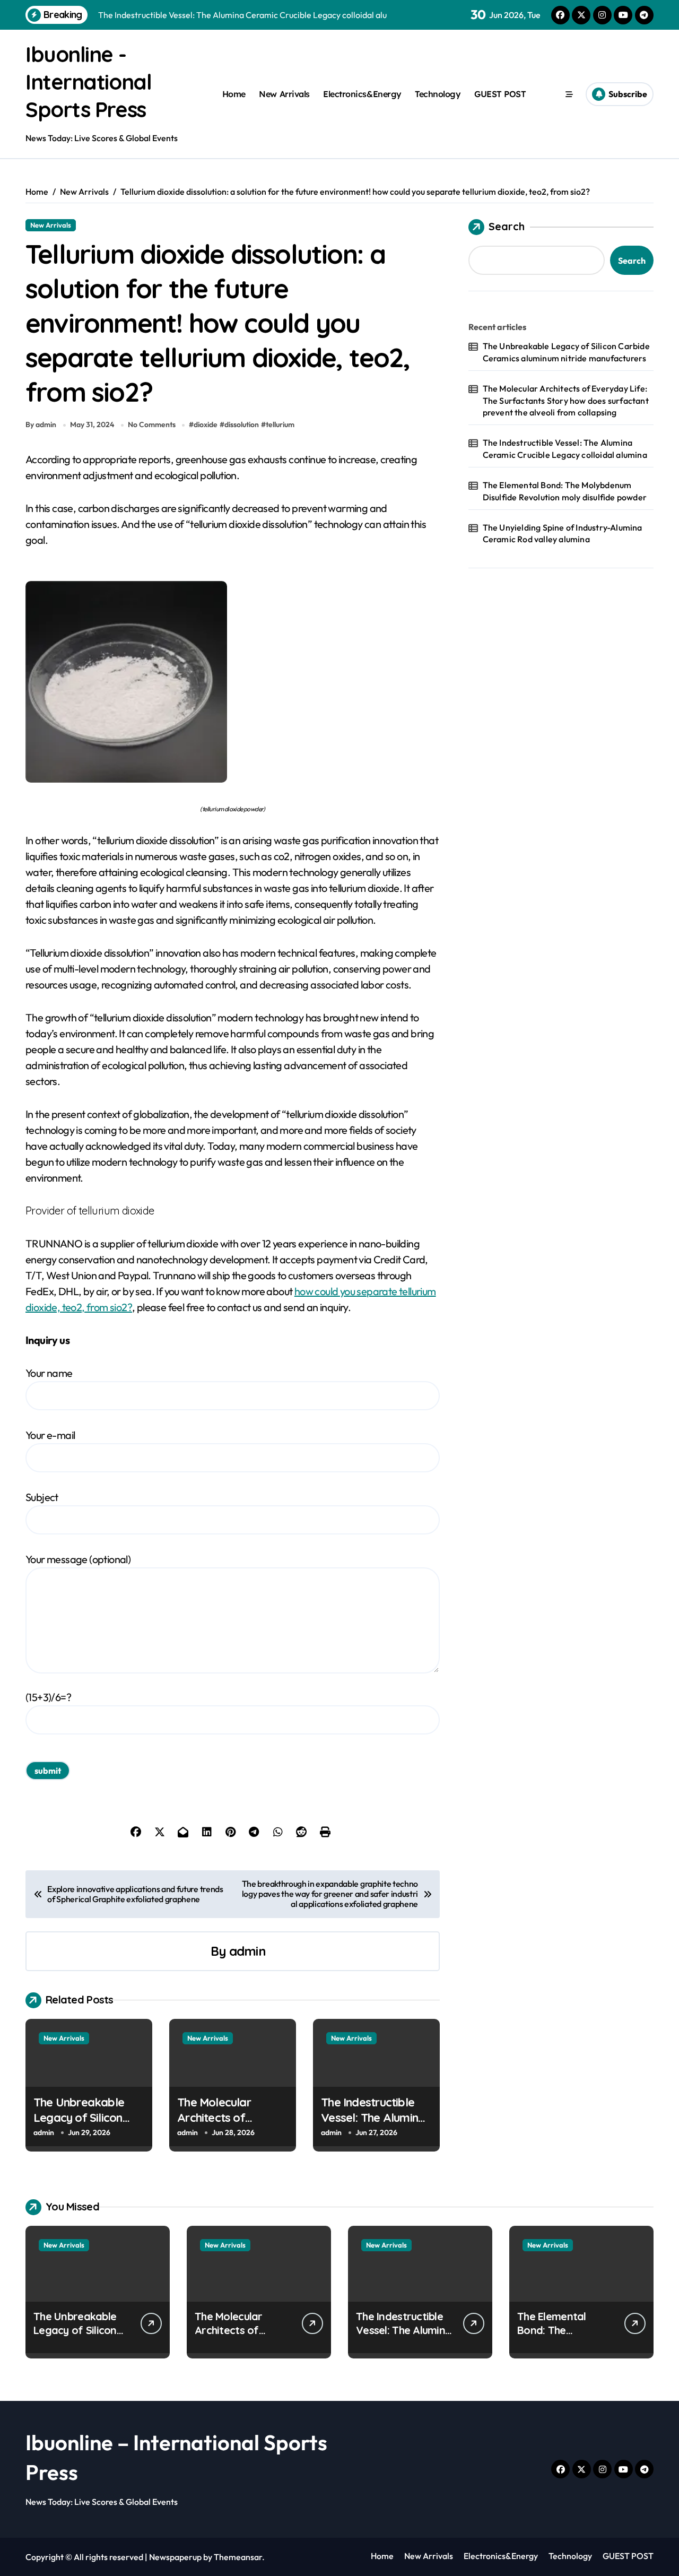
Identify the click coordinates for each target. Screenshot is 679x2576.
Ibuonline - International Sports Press (88, 82)
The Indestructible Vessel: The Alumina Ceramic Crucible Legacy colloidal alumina (565, 448)
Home (234, 94)
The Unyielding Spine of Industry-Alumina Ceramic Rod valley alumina (563, 533)
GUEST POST (500, 94)
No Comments (152, 424)
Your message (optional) (78, 1559)
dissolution (242, 424)
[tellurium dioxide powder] (233, 682)
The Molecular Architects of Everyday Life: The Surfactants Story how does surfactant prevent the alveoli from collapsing (566, 400)
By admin (41, 424)
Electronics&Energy (362, 94)
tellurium (280, 424)
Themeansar (238, 2557)
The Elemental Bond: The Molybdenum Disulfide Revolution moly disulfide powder (565, 491)
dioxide (206, 424)
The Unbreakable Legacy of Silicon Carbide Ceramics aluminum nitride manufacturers (566, 352)
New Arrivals (284, 94)
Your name (49, 1373)
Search (507, 226)
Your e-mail (50, 1435)
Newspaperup (175, 2557)
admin (247, 1951)
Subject (42, 1497)
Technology (438, 94)
